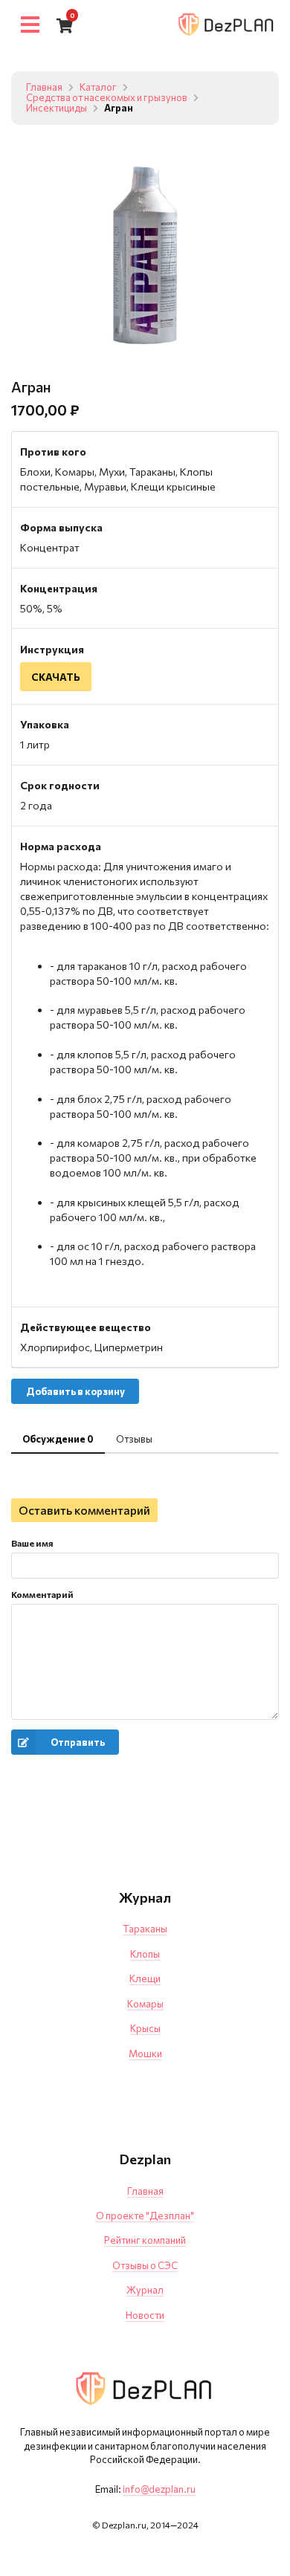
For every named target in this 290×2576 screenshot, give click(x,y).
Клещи (145, 1978)
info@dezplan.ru (159, 2489)
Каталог (98, 88)
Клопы (145, 1954)
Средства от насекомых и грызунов (107, 98)
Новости (145, 2315)
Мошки (145, 2054)
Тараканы (145, 1929)
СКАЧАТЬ (56, 677)
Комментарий (42, 1594)
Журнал (145, 2290)
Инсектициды (57, 109)
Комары (145, 2004)
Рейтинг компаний (145, 2240)
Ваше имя (32, 1543)
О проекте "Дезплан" (145, 2216)
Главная (44, 88)
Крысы (145, 2028)
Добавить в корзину (75, 1391)
